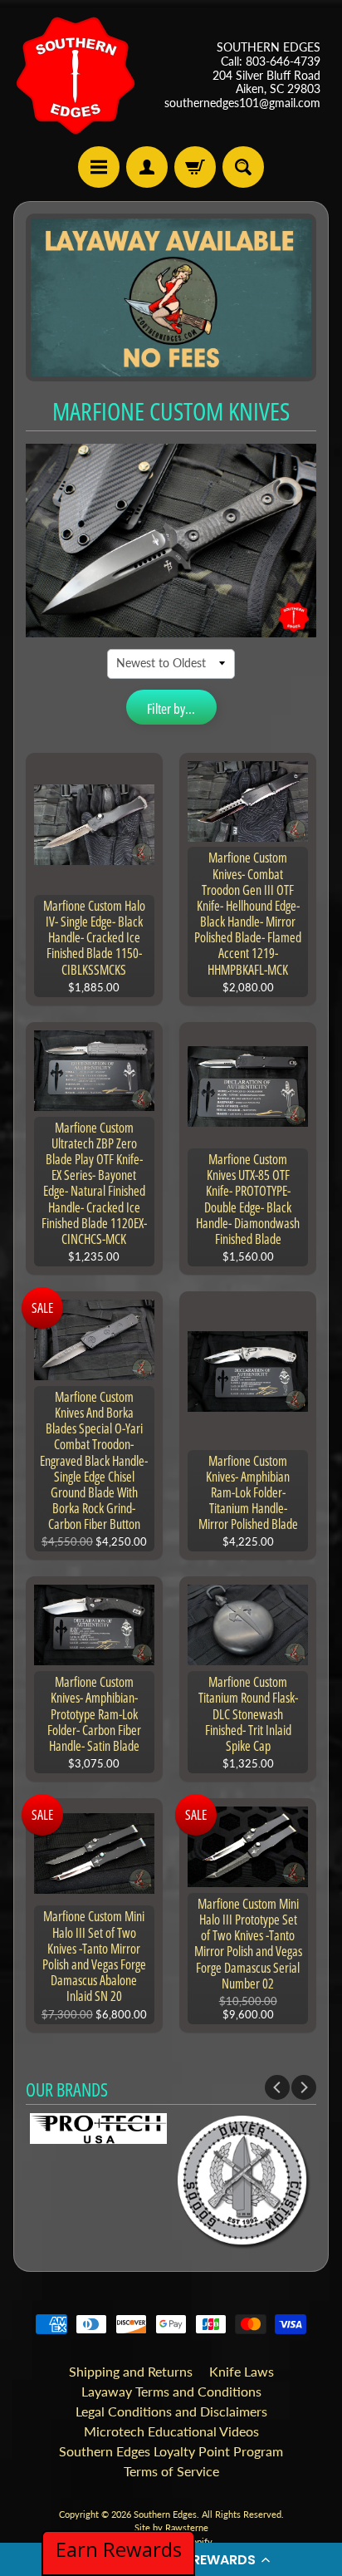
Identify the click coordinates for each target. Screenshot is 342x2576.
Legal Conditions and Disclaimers (171, 2411)
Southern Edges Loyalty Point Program (171, 2451)
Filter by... (171, 708)
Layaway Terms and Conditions (171, 2391)
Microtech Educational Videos (171, 2431)
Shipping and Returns (131, 2371)
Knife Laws (242, 2371)
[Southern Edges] (76, 76)
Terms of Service (171, 2471)
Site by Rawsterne (171, 2527)
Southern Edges (165, 2514)
